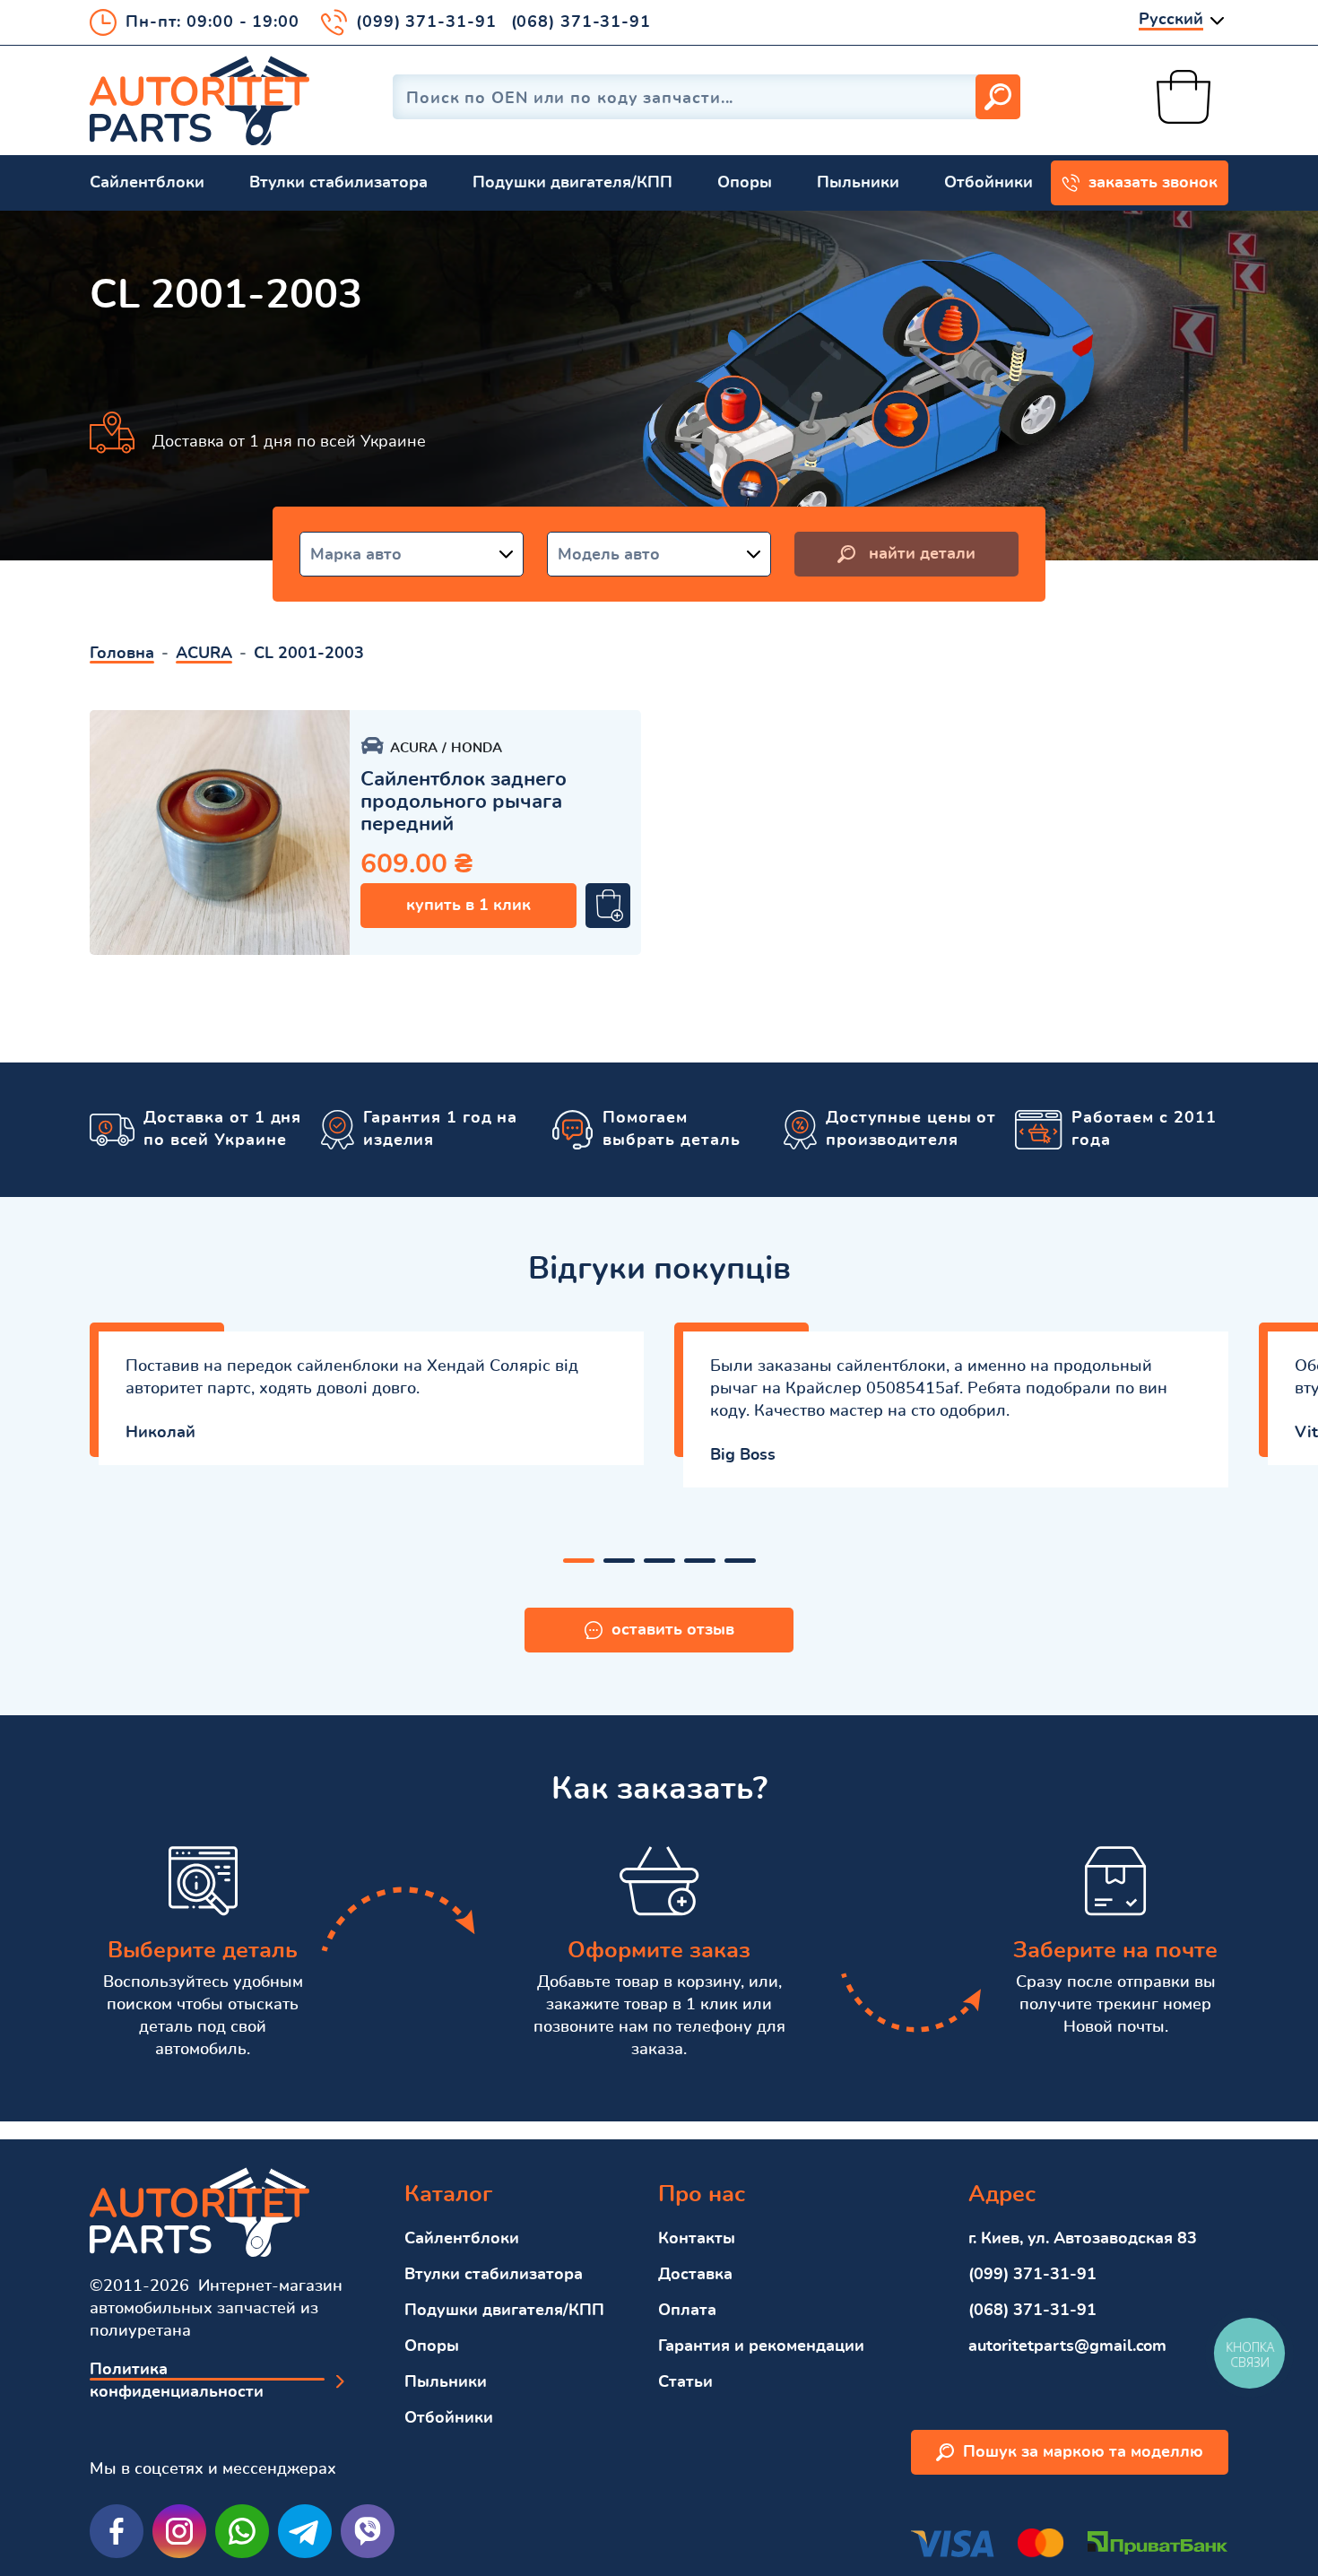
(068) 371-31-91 (581, 22)
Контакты (697, 2239)
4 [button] (700, 1561)
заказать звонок (1153, 183)
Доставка (695, 2275)
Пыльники (858, 183)
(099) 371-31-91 (426, 22)
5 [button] (740, 1561)
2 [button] (619, 1561)
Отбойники (988, 183)
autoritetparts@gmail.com (1067, 2346)
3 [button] (659, 1561)
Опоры (745, 183)
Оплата (687, 2311)
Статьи (685, 2382)
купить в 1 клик (468, 906)
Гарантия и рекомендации (761, 2346)
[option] (220, 833)
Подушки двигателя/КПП (572, 183)
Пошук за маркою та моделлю (1083, 2452)
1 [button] (579, 1561)
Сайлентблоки (147, 183)
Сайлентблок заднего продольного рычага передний (464, 802)
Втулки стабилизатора (338, 183)
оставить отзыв (673, 1630)
